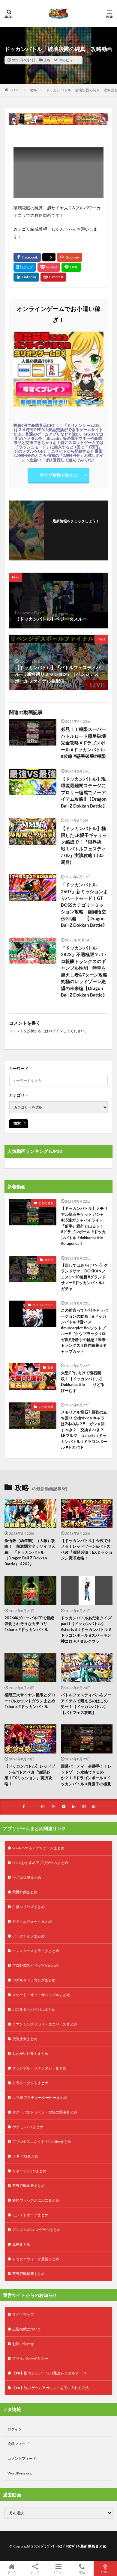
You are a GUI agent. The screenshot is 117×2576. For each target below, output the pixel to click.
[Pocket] (49, 267)
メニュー (58, 2572)
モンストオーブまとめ (30, 2215)
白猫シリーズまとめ (28, 1907)
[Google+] (70, 257)
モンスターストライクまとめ (36, 1951)
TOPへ (105, 2572)
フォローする (76, 529)
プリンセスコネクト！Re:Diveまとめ (42, 2142)
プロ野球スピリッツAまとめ (35, 1965)
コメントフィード (22, 2458)
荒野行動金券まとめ (28, 2186)
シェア (35, 2572)
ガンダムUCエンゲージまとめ (36, 2230)
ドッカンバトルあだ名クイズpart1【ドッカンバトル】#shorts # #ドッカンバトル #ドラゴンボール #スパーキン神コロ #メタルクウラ (86, 1629)
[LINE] (71, 267)
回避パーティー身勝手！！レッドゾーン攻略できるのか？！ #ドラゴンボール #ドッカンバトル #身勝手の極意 (86, 1775)
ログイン (56, 1031)
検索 (17, 1123)
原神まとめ (21, 2244)
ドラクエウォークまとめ (32, 1921)
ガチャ (49, 1260)
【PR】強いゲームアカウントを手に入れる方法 (51, 2388)
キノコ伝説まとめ (27, 1877)
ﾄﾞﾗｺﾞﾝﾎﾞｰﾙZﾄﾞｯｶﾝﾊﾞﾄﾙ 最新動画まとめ (74, 2546)
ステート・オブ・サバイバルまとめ (41, 1995)
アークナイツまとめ (28, 1936)
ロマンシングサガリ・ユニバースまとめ (45, 2024)
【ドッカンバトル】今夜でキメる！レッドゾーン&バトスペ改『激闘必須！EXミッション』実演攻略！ (87, 1549)
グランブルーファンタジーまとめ (39, 2068)
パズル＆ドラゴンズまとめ (34, 1980)
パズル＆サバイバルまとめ (34, 2009)
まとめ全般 (46, 1203)
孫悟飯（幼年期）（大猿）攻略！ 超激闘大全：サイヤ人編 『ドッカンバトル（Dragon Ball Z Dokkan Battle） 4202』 (30, 1552)
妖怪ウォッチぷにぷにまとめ (36, 2200)
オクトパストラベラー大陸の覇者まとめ (45, 2112)
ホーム (12, 2572)
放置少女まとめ (25, 2039)
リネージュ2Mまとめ (29, 2171)
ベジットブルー (43, 1305)
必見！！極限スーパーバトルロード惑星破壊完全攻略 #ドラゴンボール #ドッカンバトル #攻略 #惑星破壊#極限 (83, 743)
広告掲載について (27, 2329)
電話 (82, 2572)
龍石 (50, 1367)
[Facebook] (27, 257)
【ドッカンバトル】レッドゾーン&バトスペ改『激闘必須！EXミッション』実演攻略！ (30, 1775)
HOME (15, 90)
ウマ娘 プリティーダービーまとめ (40, 2097)
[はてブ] (25, 267)
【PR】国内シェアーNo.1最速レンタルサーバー (51, 2373)
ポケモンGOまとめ (28, 2127)
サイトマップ (23, 2314)
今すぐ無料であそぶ (58, 475)
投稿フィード (18, 2444)
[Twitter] (49, 257)
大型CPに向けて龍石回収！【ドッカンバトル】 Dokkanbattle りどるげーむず (84, 1382)
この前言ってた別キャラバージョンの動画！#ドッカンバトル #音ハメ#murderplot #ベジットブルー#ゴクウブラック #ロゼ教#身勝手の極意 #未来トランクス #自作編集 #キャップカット (84, 1331)
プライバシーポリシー (30, 2358)
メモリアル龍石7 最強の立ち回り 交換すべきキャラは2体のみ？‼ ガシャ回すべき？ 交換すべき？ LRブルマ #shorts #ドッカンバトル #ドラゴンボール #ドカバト (84, 1430)
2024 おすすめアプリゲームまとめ (40, 1863)
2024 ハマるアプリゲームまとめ (38, 1848)
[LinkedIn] (26, 277)
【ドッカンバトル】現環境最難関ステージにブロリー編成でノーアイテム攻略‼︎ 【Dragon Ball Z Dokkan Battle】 (84, 792)
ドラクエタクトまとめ (30, 2083)
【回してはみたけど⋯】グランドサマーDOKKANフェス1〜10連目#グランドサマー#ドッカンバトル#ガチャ (84, 1277)
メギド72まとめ (25, 2156)
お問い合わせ (23, 2344)
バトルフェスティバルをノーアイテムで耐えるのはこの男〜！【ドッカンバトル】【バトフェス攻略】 (86, 1704)
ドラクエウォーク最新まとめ (36, 2259)
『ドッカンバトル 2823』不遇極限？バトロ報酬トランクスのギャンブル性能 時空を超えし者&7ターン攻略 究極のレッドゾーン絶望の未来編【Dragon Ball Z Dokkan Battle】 (85, 971)
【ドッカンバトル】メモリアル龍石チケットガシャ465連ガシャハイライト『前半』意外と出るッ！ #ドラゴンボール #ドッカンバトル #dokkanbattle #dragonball (84, 1226)
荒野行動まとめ (25, 1892)
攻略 (47, 60)
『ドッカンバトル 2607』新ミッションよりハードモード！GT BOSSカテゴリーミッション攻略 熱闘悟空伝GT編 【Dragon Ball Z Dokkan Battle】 (84, 905)
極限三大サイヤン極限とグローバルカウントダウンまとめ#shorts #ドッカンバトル (30, 1701)
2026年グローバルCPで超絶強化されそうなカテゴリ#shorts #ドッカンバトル (29, 1624)
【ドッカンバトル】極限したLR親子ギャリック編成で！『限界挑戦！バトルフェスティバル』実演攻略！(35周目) (84, 845)
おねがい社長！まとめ (30, 2053)
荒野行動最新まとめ (28, 2274)
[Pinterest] (53, 277)
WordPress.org (19, 2473)
